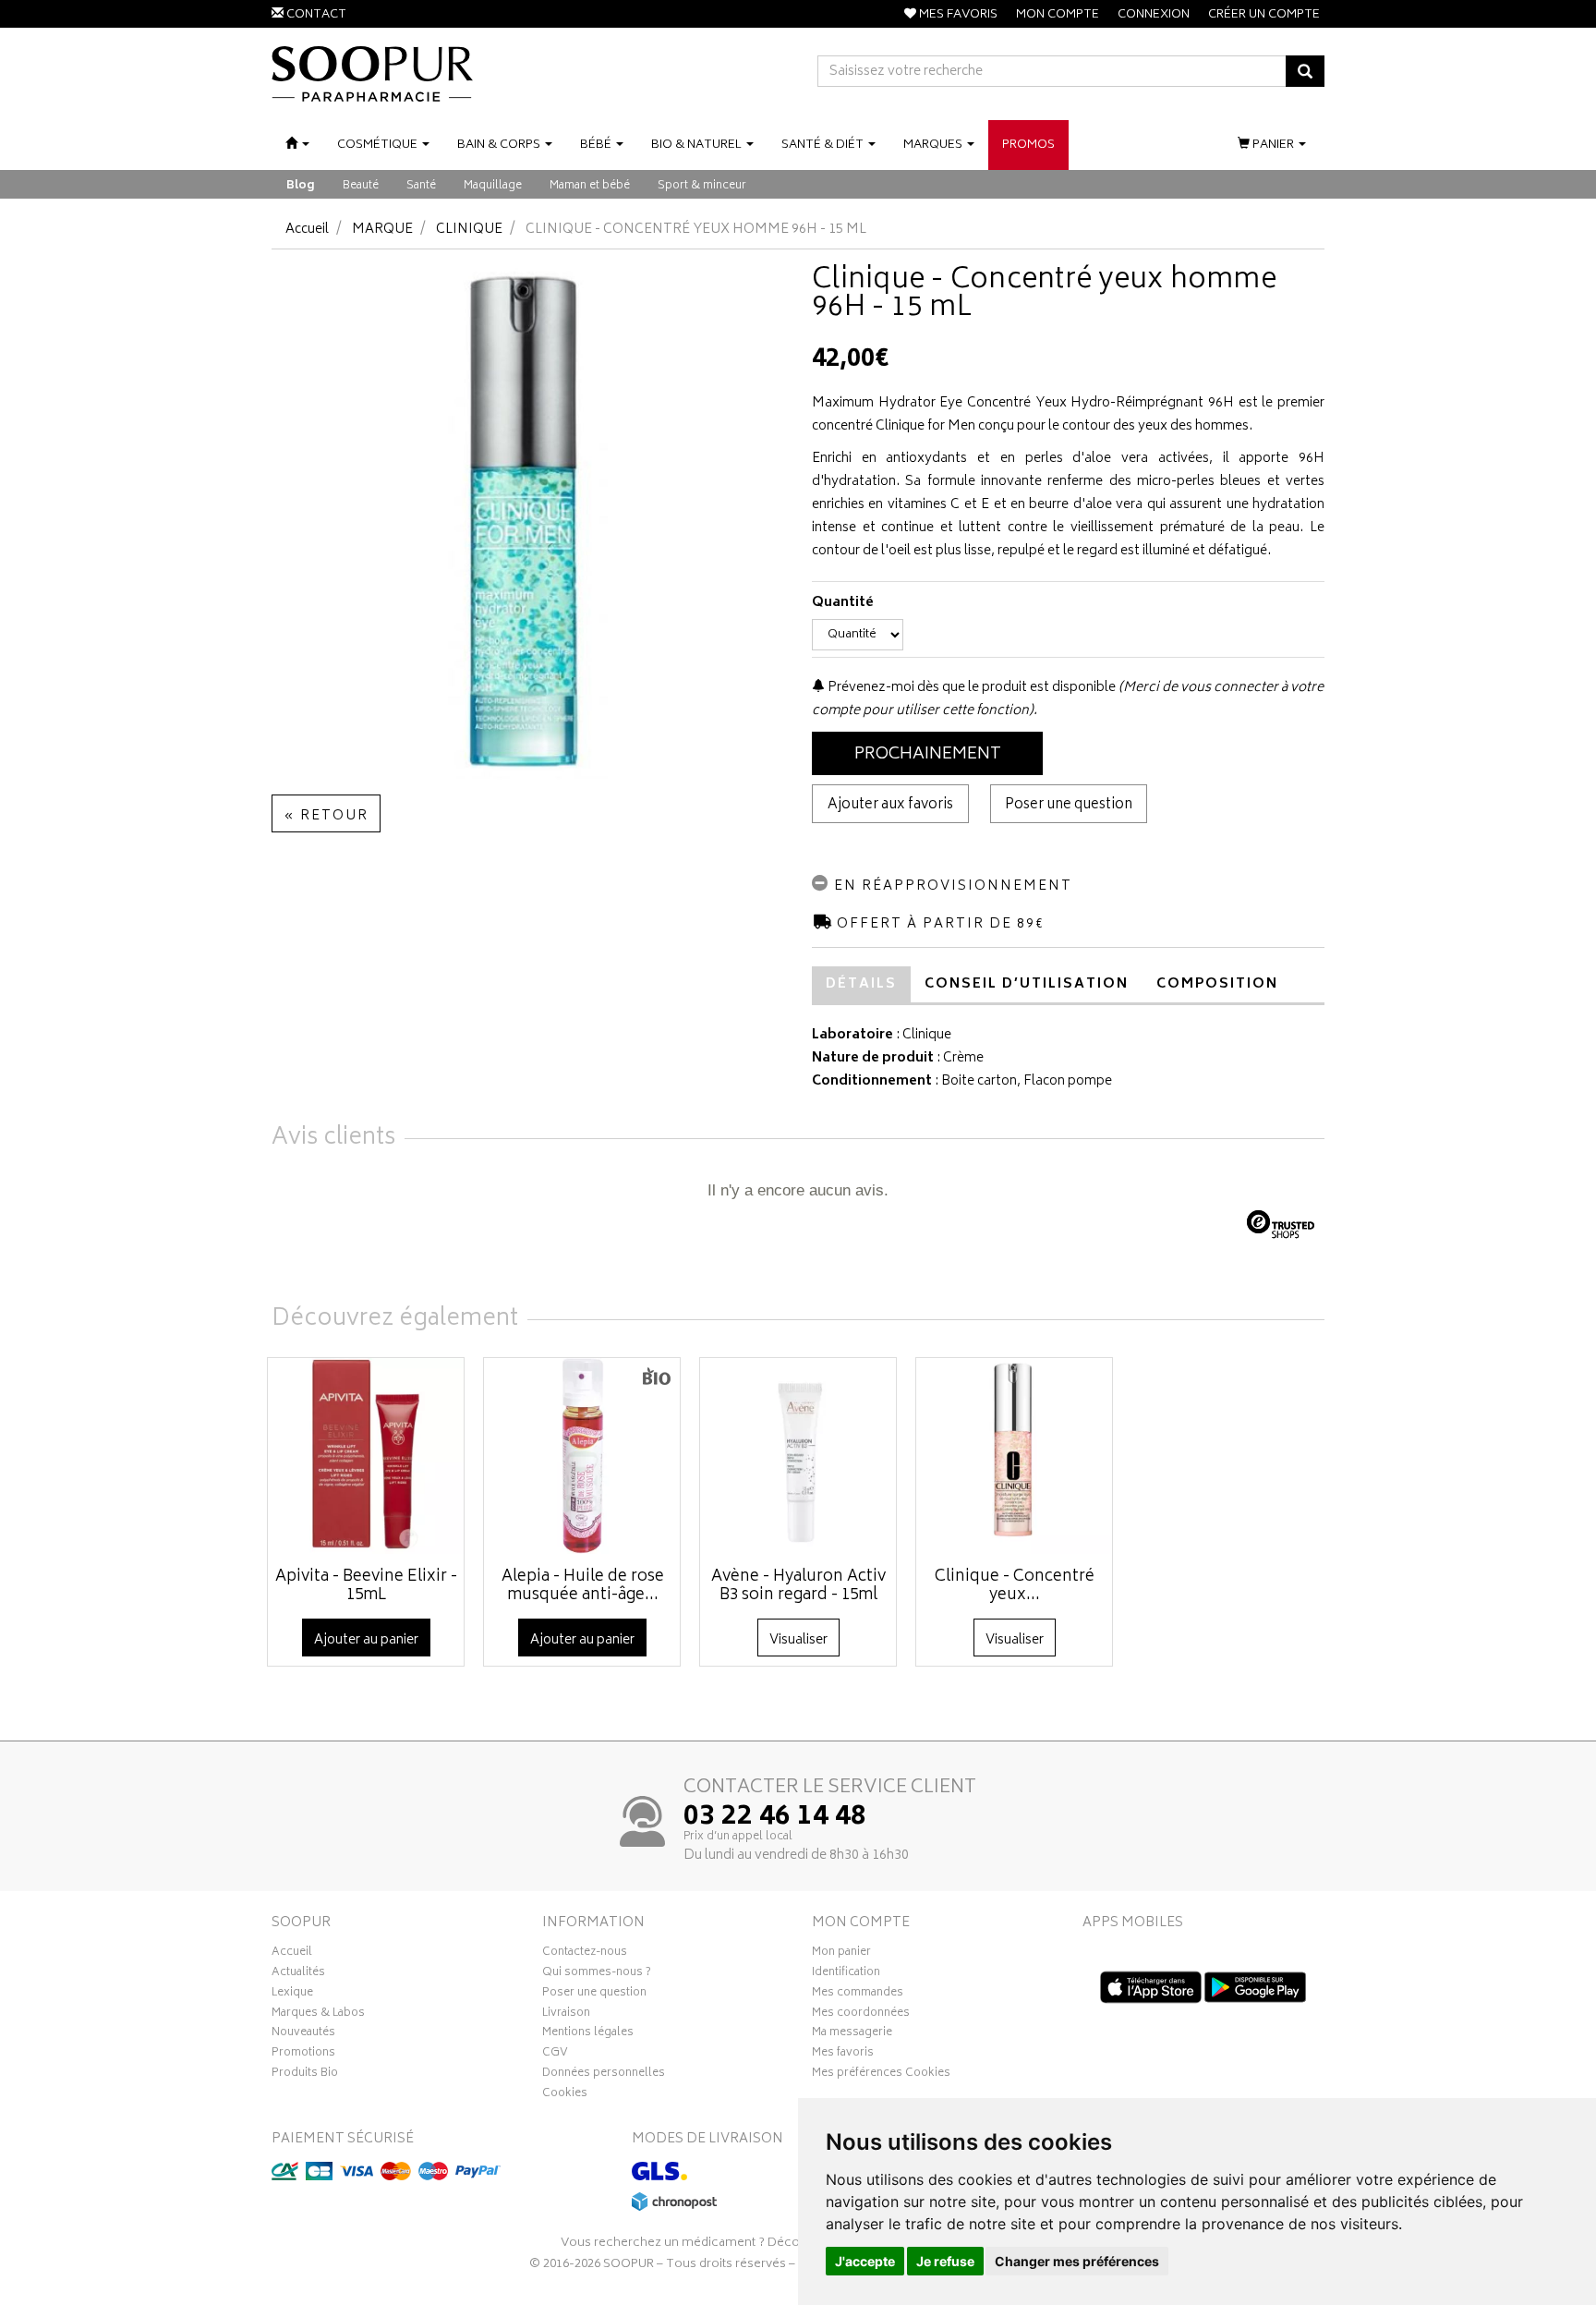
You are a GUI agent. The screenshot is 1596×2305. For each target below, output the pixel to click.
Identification (846, 1974)
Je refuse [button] (945, 2261)
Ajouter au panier (366, 1640)
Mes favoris (843, 2055)
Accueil (307, 230)
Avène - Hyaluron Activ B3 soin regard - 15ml (798, 1586)
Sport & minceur (702, 186)
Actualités (298, 1974)
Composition (1217, 984)
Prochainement (928, 755)
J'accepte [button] (865, 2261)
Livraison (566, 2015)
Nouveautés (303, 2034)
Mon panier (841, 1954)
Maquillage (493, 186)
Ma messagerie (852, 2034)
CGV (555, 2055)
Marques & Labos (318, 2015)
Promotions (303, 2055)
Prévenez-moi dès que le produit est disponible (970, 688)
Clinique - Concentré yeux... (1015, 1586)
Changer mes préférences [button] (1077, 2261)
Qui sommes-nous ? (597, 1974)
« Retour (326, 816)
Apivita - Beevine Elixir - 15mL (366, 1586)
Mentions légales (588, 2034)
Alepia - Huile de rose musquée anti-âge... (583, 1586)
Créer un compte (1264, 15)
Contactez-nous (585, 1954)
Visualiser (798, 1640)
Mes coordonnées (861, 2015)
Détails (861, 984)
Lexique (292, 1995)
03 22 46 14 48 (775, 1818)
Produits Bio (305, 2075)
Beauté (361, 186)
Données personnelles (604, 2075)
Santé (421, 186)
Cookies (565, 2095)
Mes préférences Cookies (881, 2075)
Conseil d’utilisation (1027, 984)
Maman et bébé (590, 186)
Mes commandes (858, 1995)
